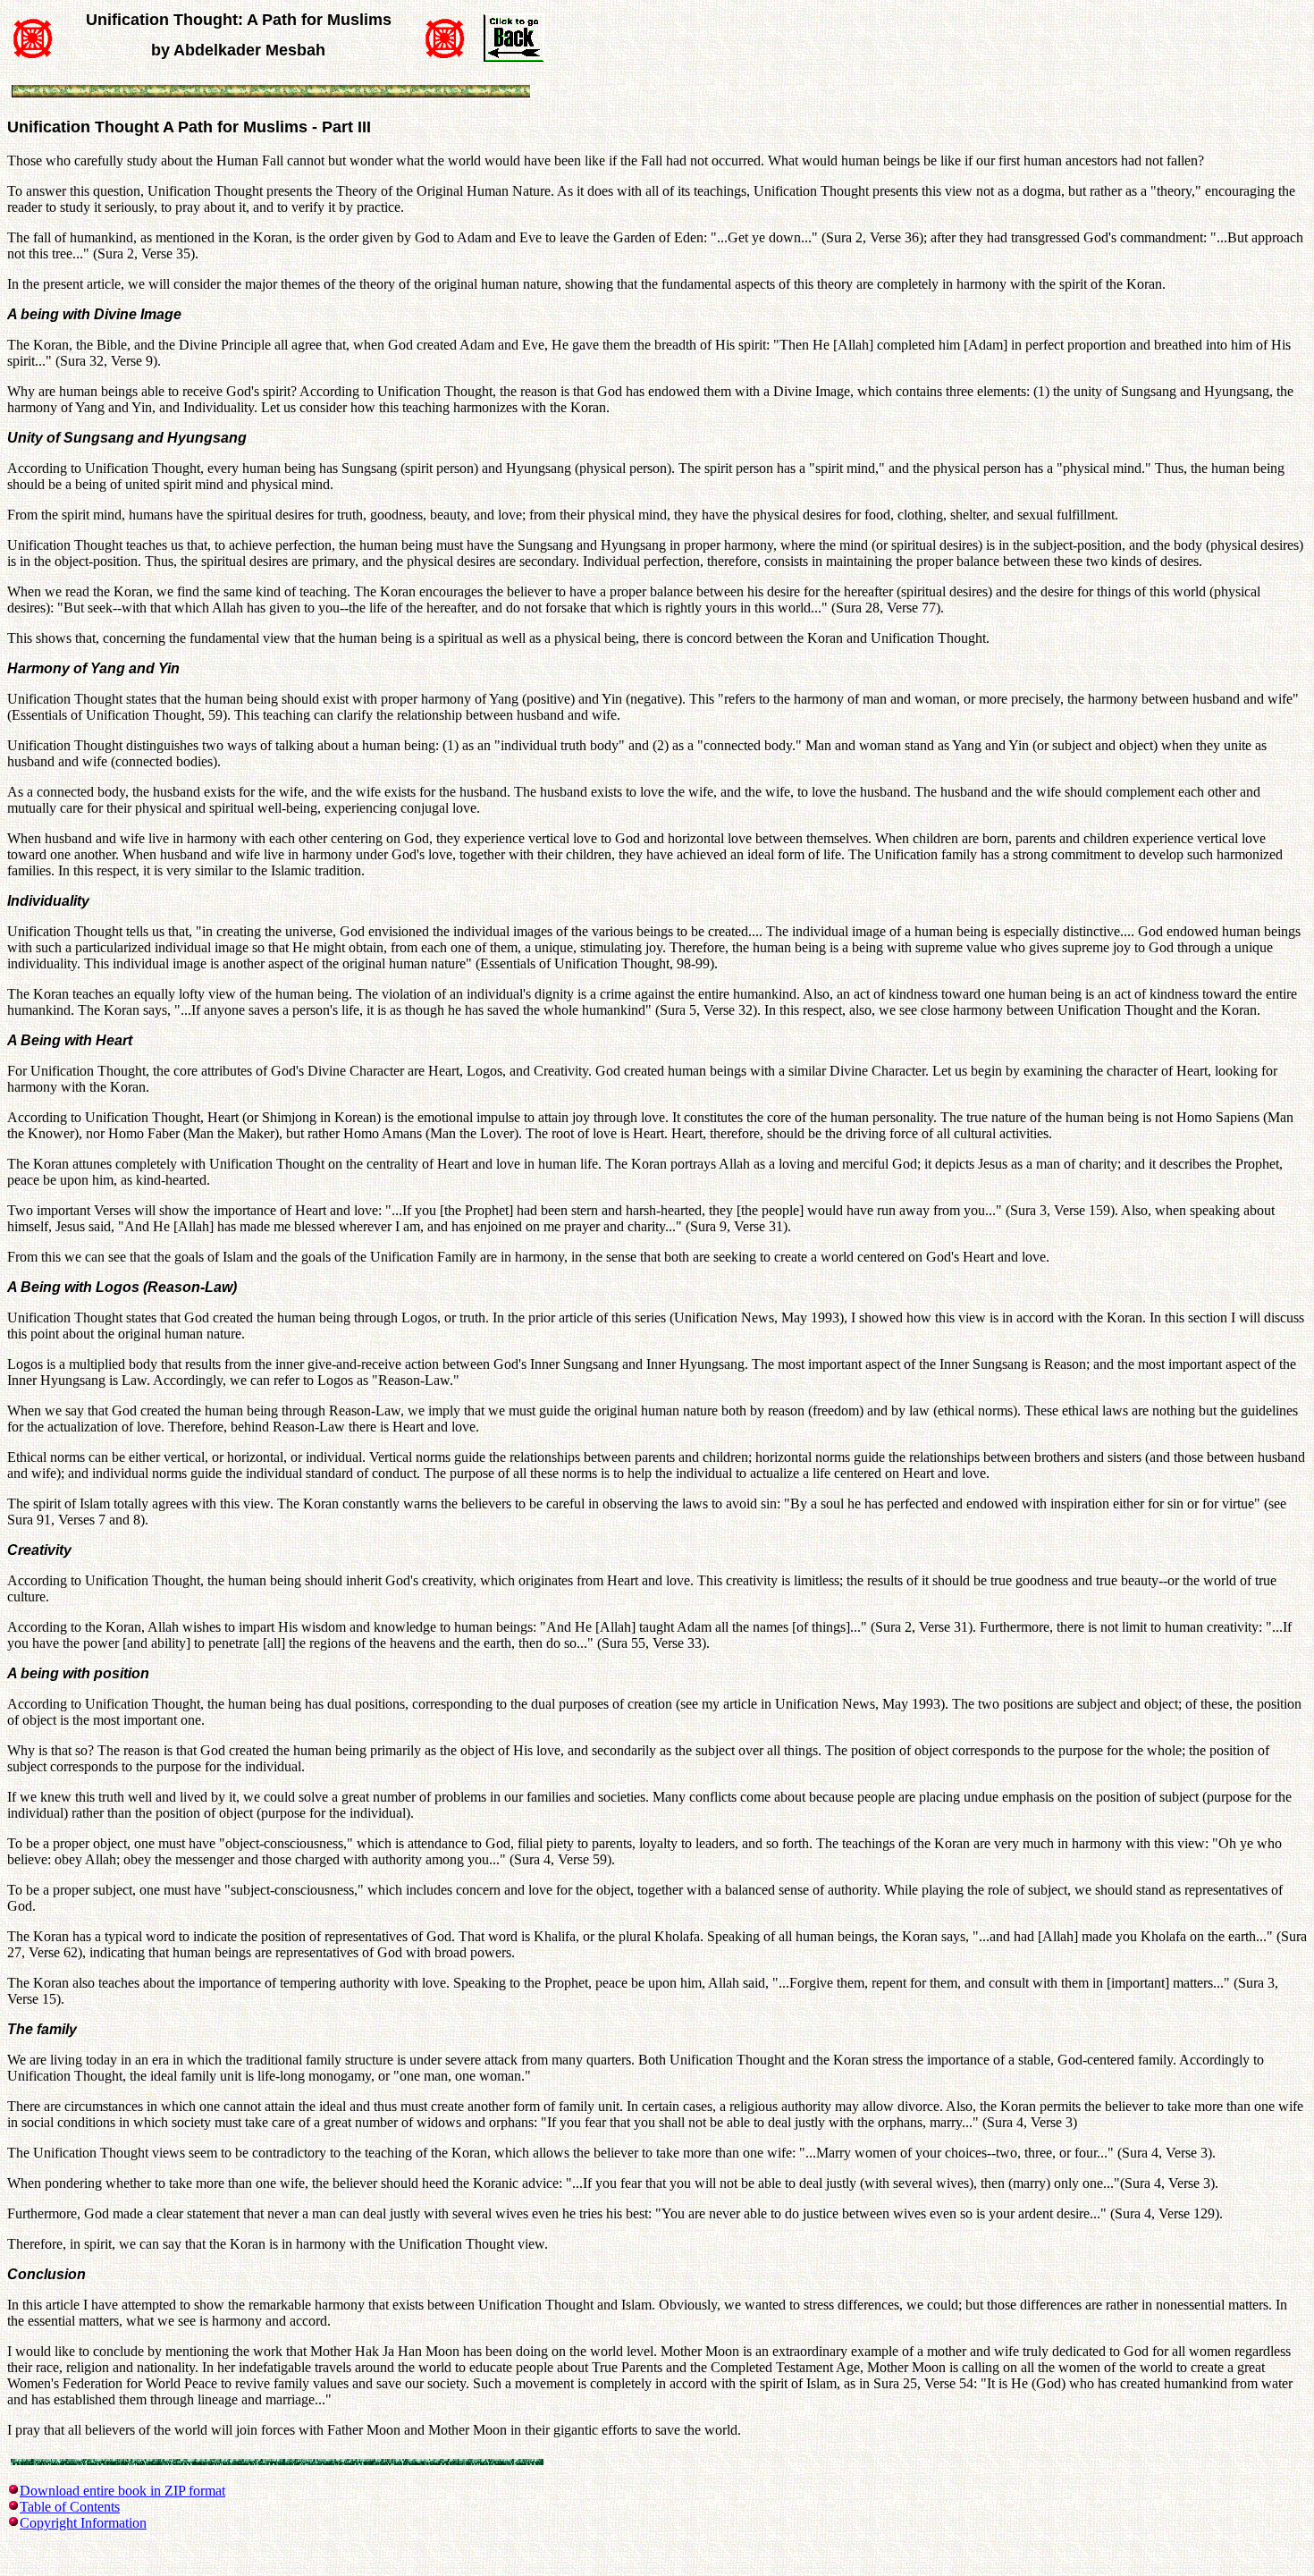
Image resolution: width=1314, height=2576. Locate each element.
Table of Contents (70, 2507)
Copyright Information (83, 2523)
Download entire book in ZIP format (122, 2491)
